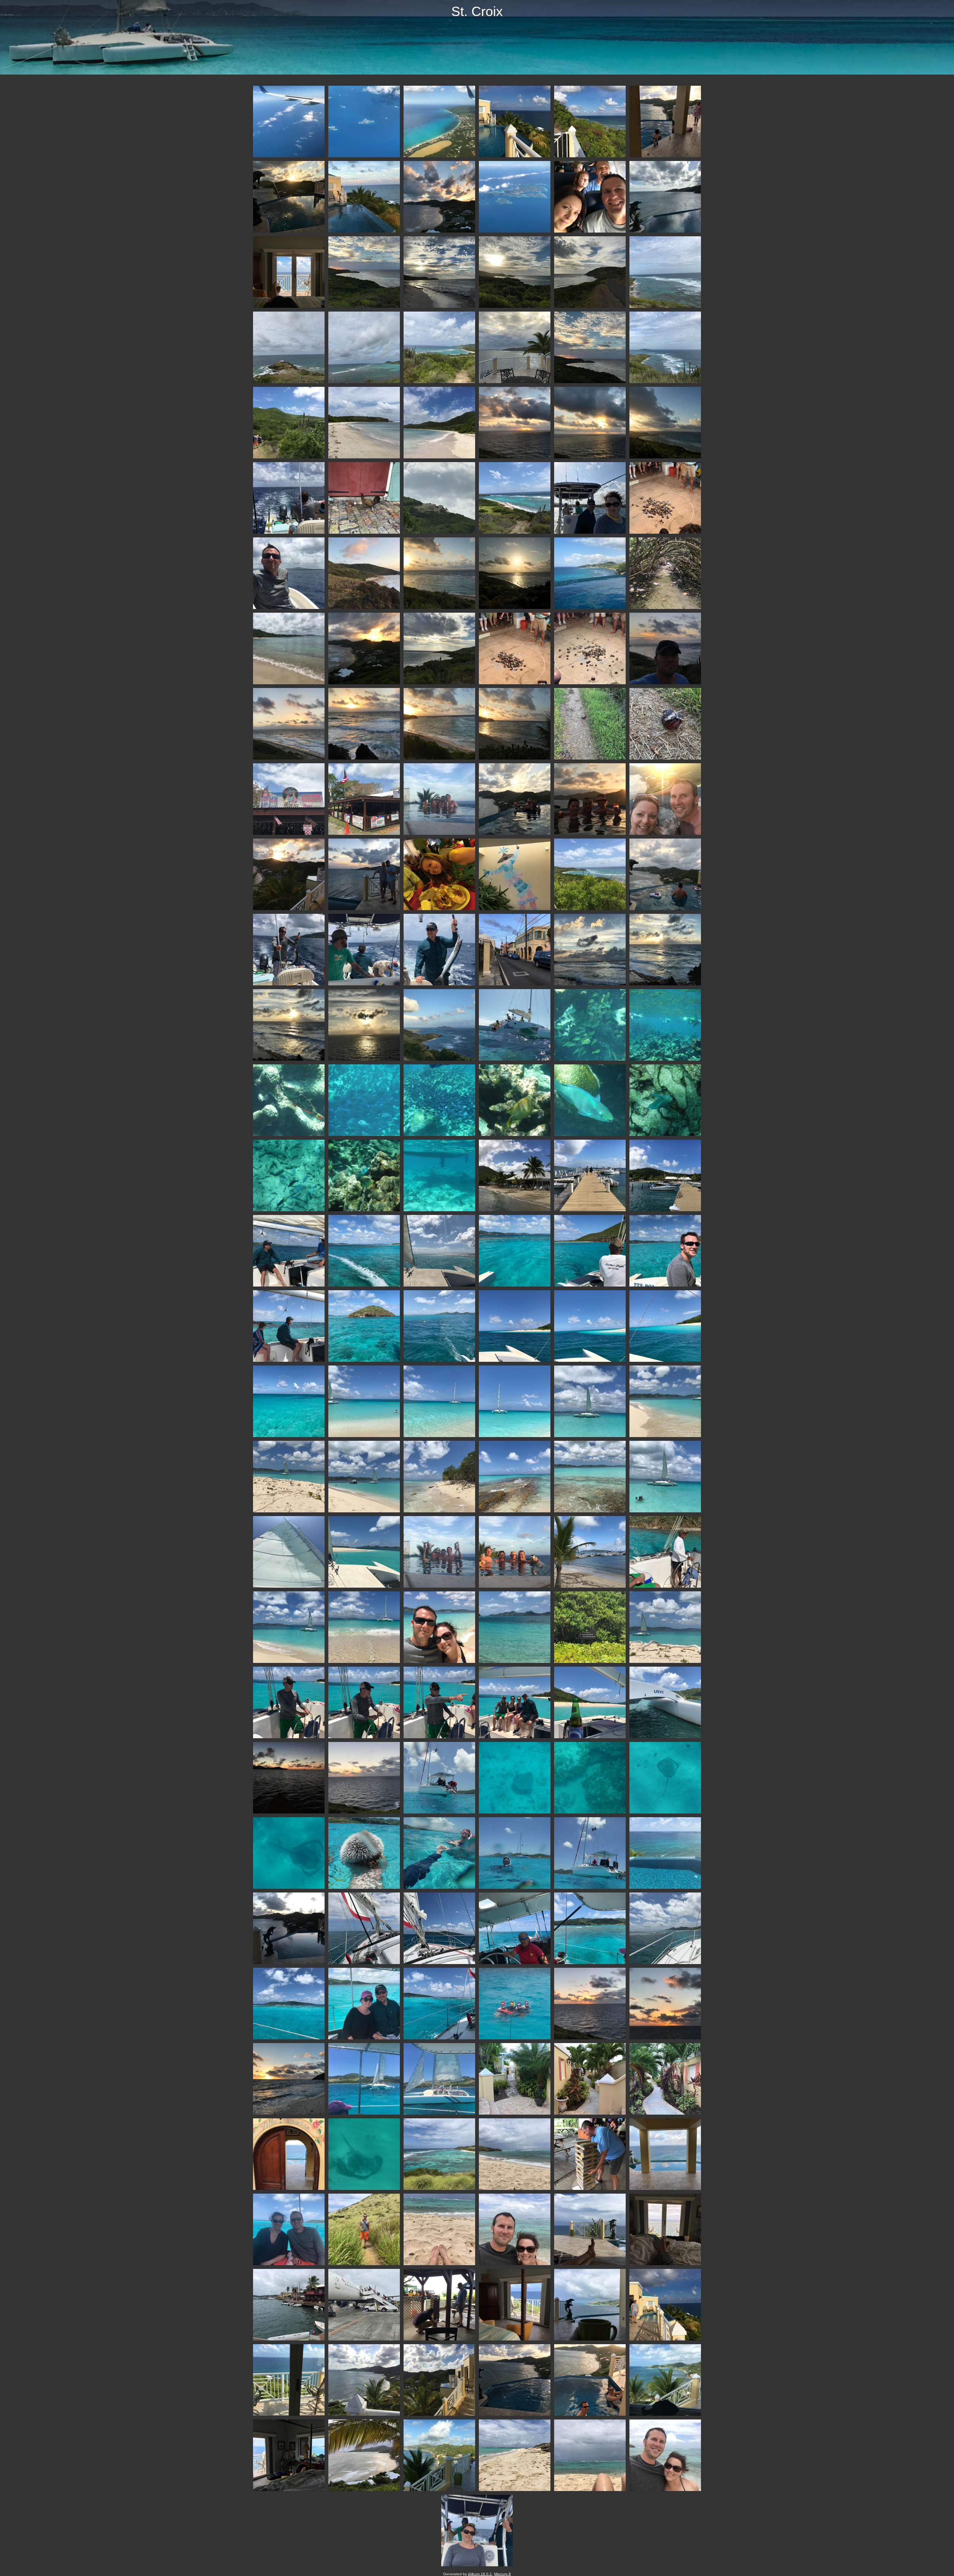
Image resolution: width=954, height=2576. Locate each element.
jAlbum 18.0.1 (480, 2574)
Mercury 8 (503, 2574)
